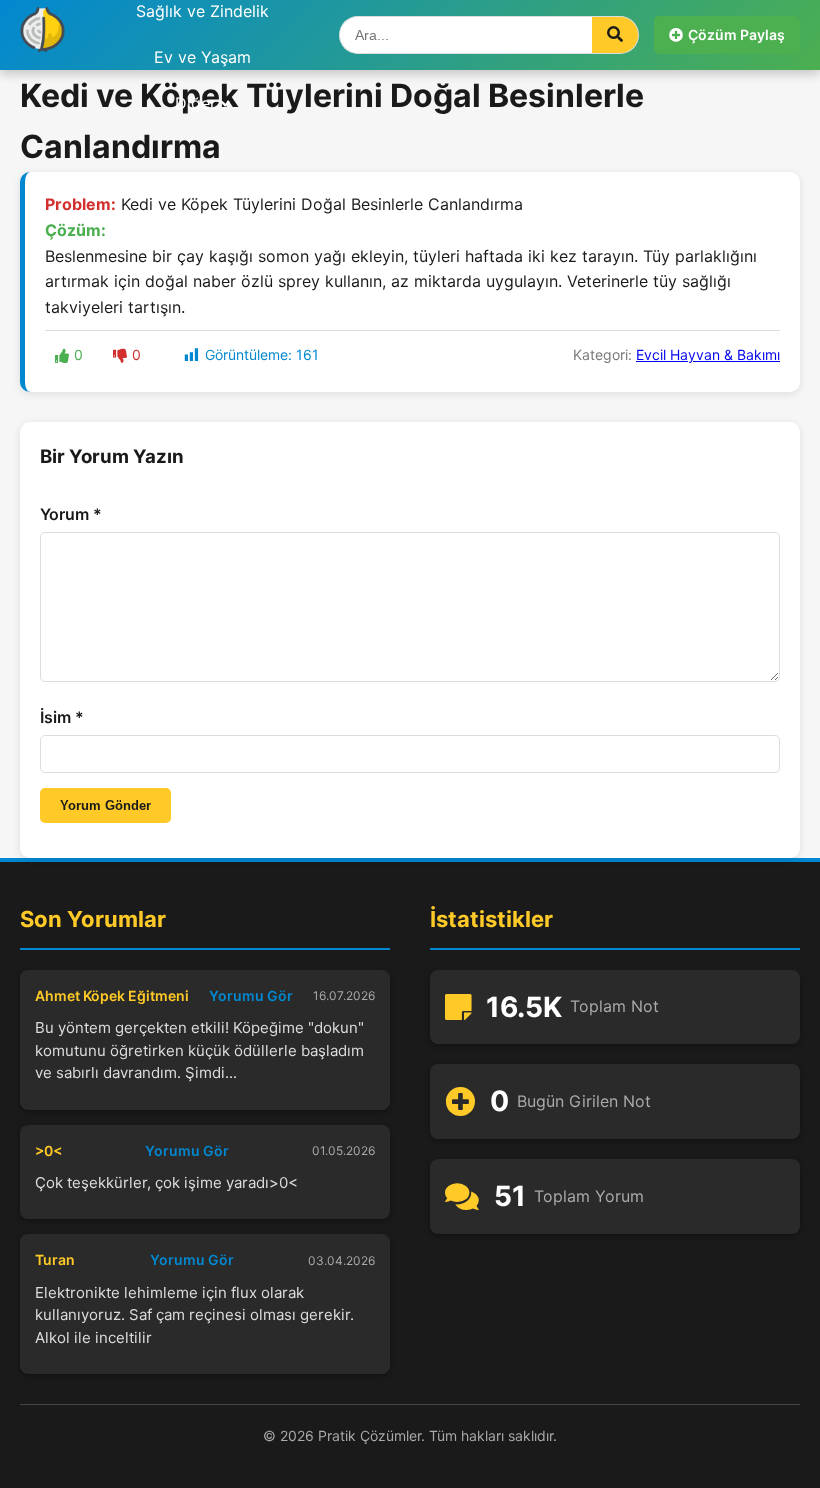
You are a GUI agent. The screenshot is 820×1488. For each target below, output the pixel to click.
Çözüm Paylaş (736, 34)
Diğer (195, 103)
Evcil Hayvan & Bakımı (708, 354)
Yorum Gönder (105, 805)
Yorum (71, 514)
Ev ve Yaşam (202, 57)
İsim (62, 717)
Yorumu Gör (251, 995)
